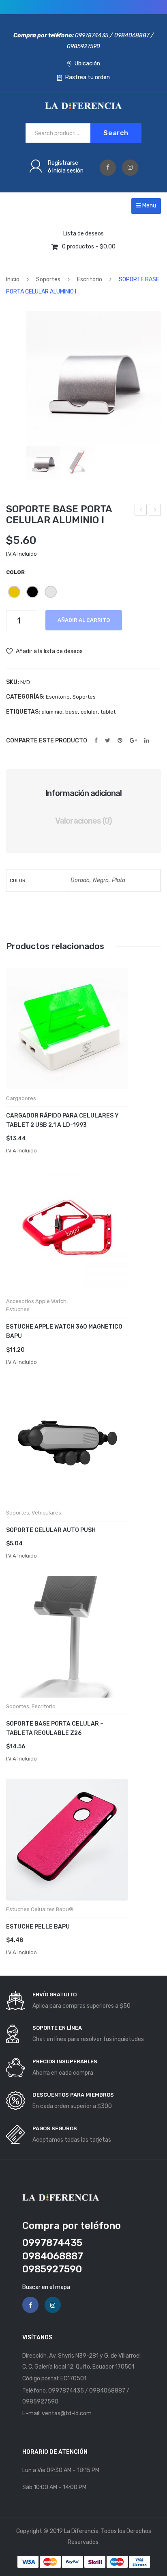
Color (15, 572)
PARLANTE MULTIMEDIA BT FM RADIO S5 (141, 511)
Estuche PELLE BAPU (38, 1927)
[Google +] (133, 740)
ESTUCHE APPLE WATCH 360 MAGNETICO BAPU (64, 1331)
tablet (108, 712)
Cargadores (21, 1098)
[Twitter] (108, 740)
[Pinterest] (120, 740)
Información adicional (84, 793)
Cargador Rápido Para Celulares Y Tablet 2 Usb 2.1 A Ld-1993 (62, 1120)
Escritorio (90, 279)
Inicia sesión (68, 171)
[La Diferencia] (83, 105)
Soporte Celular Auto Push (51, 1530)
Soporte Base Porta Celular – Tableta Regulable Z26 (55, 1728)
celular (89, 712)
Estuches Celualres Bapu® (40, 1909)
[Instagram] (130, 168)
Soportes (48, 279)
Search (116, 133)
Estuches (18, 1309)
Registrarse (63, 163)
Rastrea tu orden (87, 77)
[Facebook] (108, 168)
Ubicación (87, 64)
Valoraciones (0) (83, 821)
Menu (149, 206)
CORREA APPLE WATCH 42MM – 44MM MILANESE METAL (155, 511)
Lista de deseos (83, 234)
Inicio (13, 279)
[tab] (83, 793)
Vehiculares (46, 1513)
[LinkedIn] (147, 740)
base (72, 712)
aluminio (52, 712)
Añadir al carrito (84, 620)
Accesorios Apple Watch (36, 1301)
